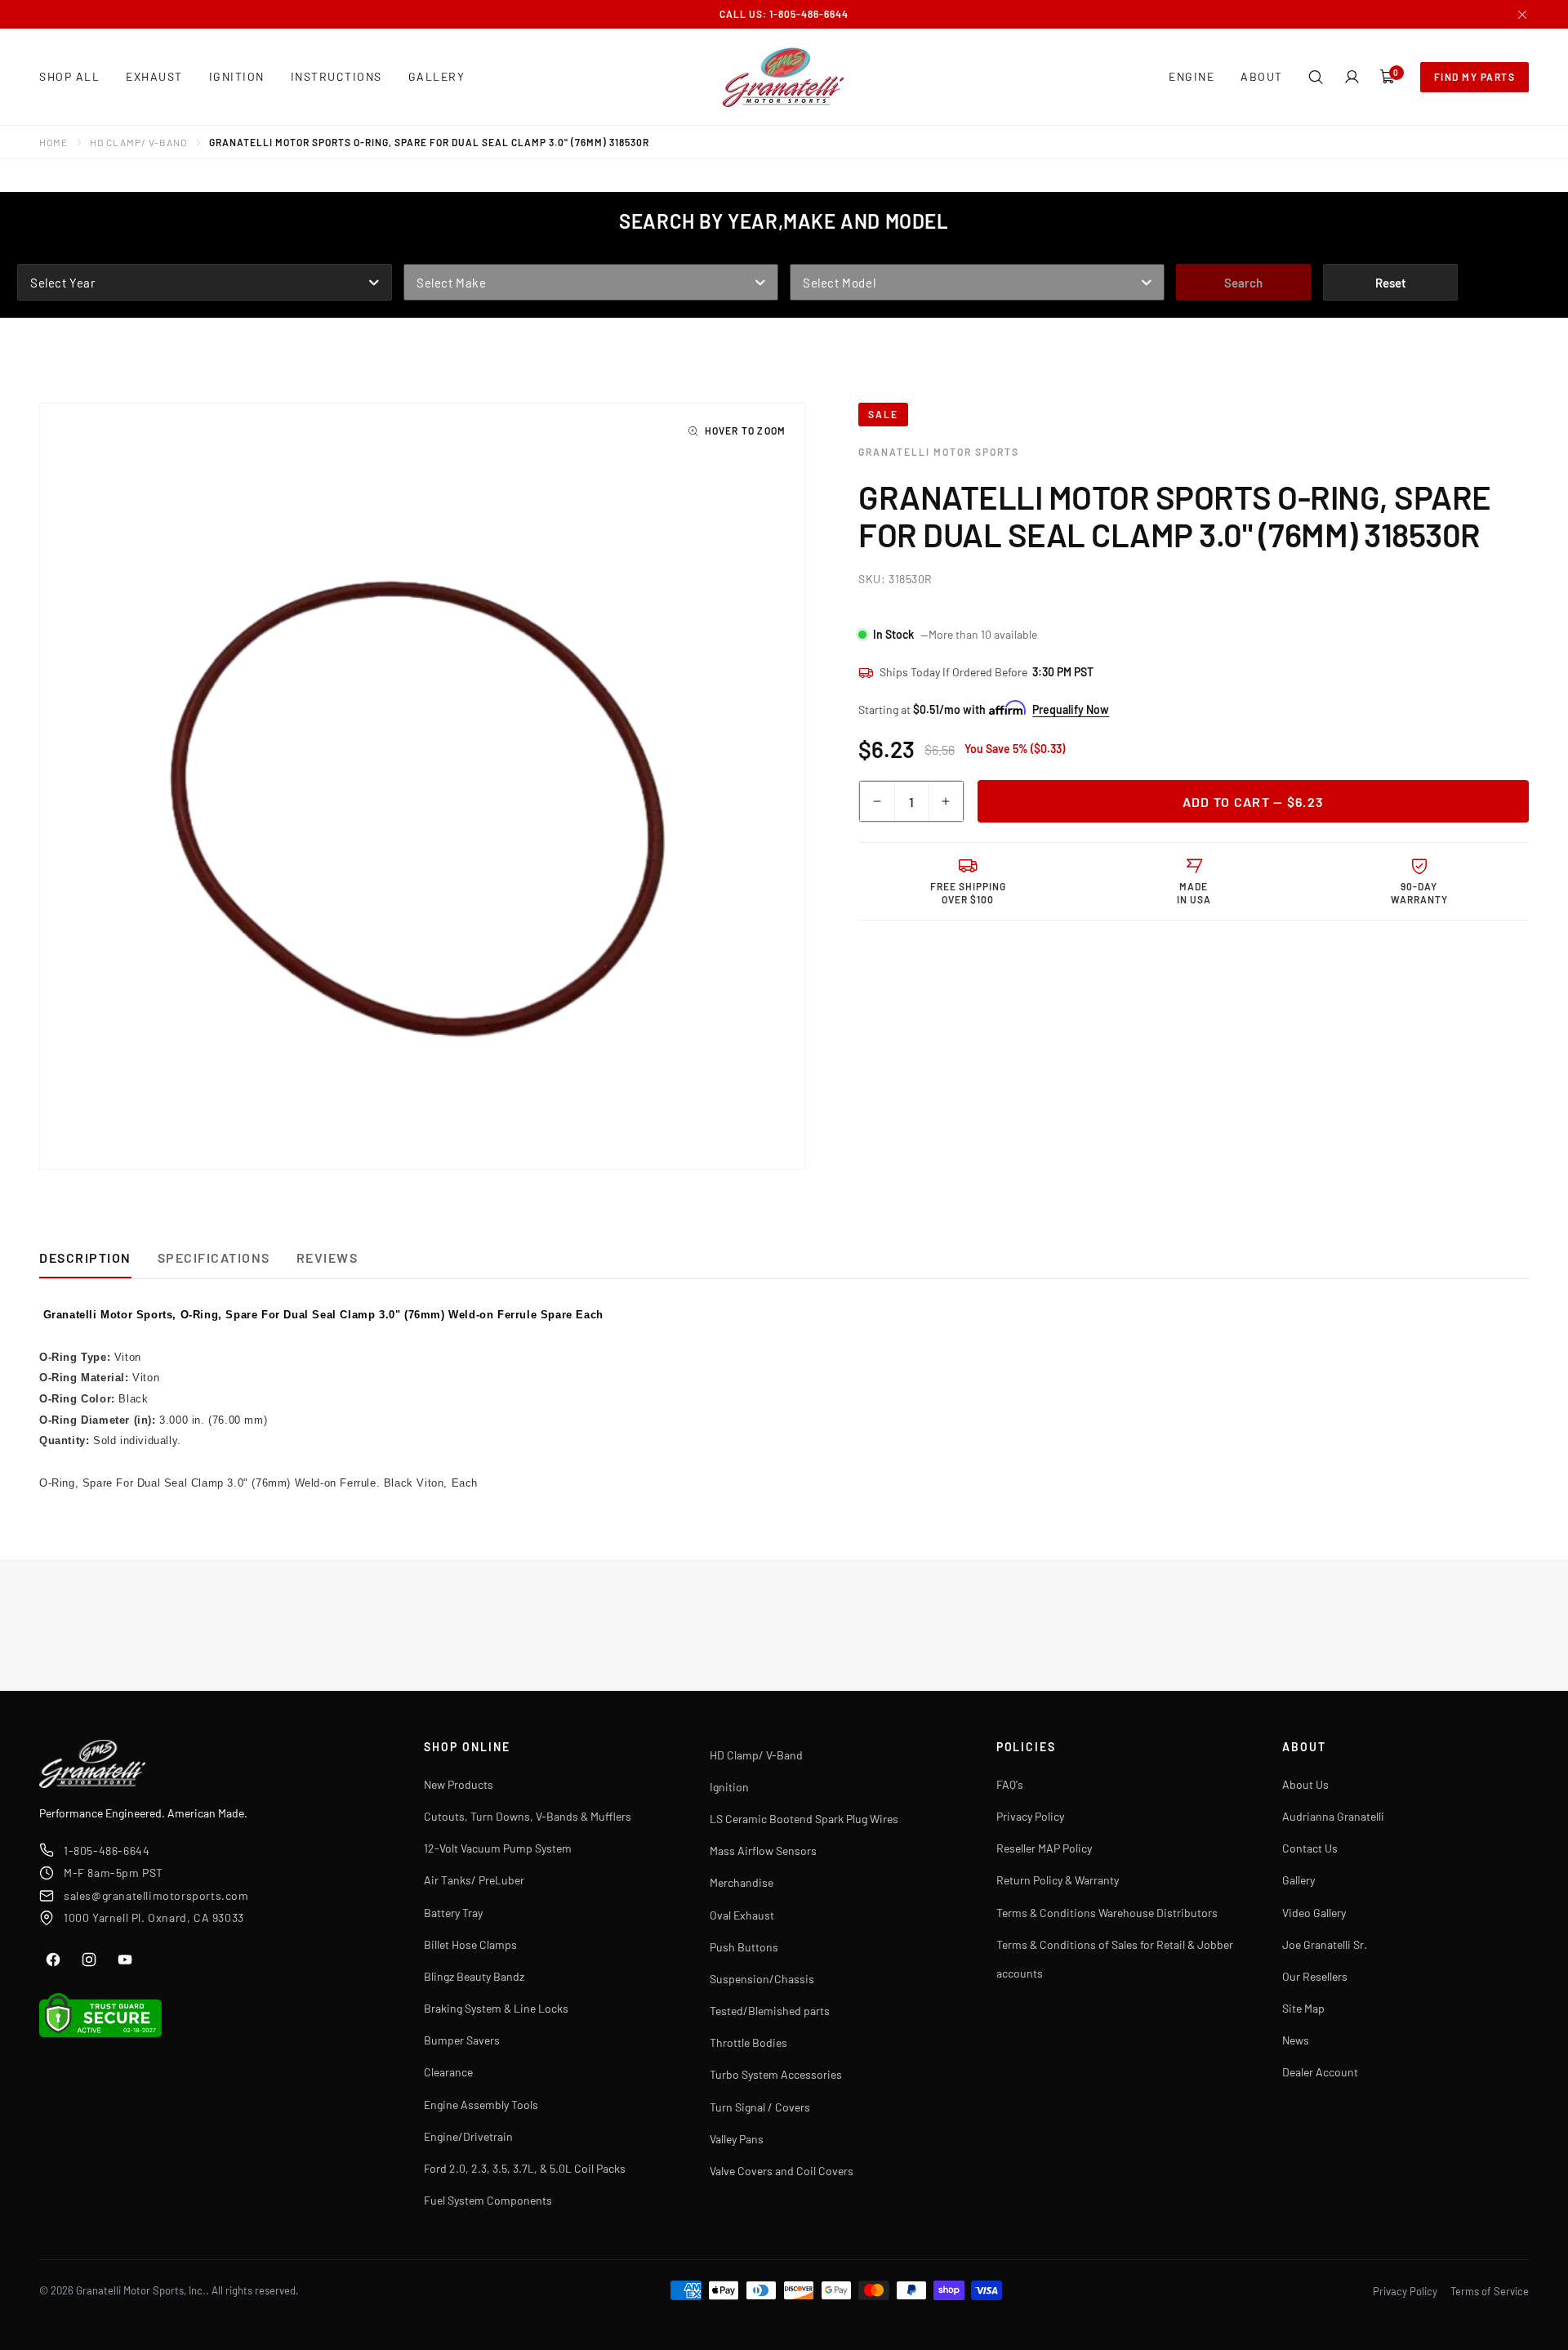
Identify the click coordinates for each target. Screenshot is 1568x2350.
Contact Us (1310, 1848)
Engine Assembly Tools (481, 2105)
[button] (1316, 77)
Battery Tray (453, 1913)
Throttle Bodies (748, 2042)
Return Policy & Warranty (1058, 1880)
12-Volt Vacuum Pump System (498, 1848)
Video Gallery (1314, 1913)
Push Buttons (744, 1947)
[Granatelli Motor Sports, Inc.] (784, 77)
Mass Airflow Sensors (763, 1851)
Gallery (1298, 1880)
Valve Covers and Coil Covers (782, 2171)
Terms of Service (1490, 2291)
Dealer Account (1320, 2072)
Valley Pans (737, 2139)
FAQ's (1010, 1784)
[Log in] (1352, 77)
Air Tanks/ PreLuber (474, 1880)
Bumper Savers (462, 2040)
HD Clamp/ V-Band (138, 142)
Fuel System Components (488, 2200)
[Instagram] (89, 1960)
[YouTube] (125, 1960)
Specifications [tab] (214, 1257)
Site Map (1303, 2008)
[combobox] (205, 282)
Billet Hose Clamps (470, 1944)
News (1296, 2040)
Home (53, 142)
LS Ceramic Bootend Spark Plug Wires (804, 1819)
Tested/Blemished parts (770, 2011)
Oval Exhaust (742, 1915)
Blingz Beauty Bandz (474, 1976)
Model (810, 252)
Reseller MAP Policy (1044, 1848)
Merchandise (742, 1882)
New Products (459, 1784)
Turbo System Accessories (776, 2074)
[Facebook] (53, 1960)
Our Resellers (1315, 1976)
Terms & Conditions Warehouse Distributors (1107, 1913)
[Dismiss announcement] (1522, 15)
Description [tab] (85, 1257)
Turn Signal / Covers (760, 2107)
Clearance (448, 2072)
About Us (1305, 1784)
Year (33, 252)
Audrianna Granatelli (1333, 1816)
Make (420, 252)
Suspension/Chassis (762, 1979)
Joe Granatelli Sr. (1325, 1944)
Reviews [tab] (327, 1257)
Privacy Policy (1030, 1816)
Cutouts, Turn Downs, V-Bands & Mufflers (528, 1816)
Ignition (729, 1787)
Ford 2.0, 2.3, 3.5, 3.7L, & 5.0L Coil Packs (525, 2168)
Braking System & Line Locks (496, 2008)
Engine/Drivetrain (468, 2136)
